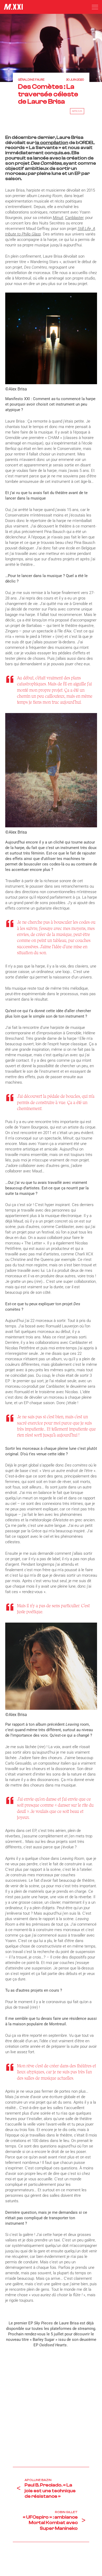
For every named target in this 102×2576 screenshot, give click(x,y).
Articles (77, 111)
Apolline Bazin (38, 2480)
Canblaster (74, 218)
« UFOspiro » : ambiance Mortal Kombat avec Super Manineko (50, 2523)
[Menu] (95, 7)
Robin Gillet (66, 2512)
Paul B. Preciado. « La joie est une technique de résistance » (50, 2491)
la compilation (52, 143)
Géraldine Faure (31, 80)
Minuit (58, 218)
